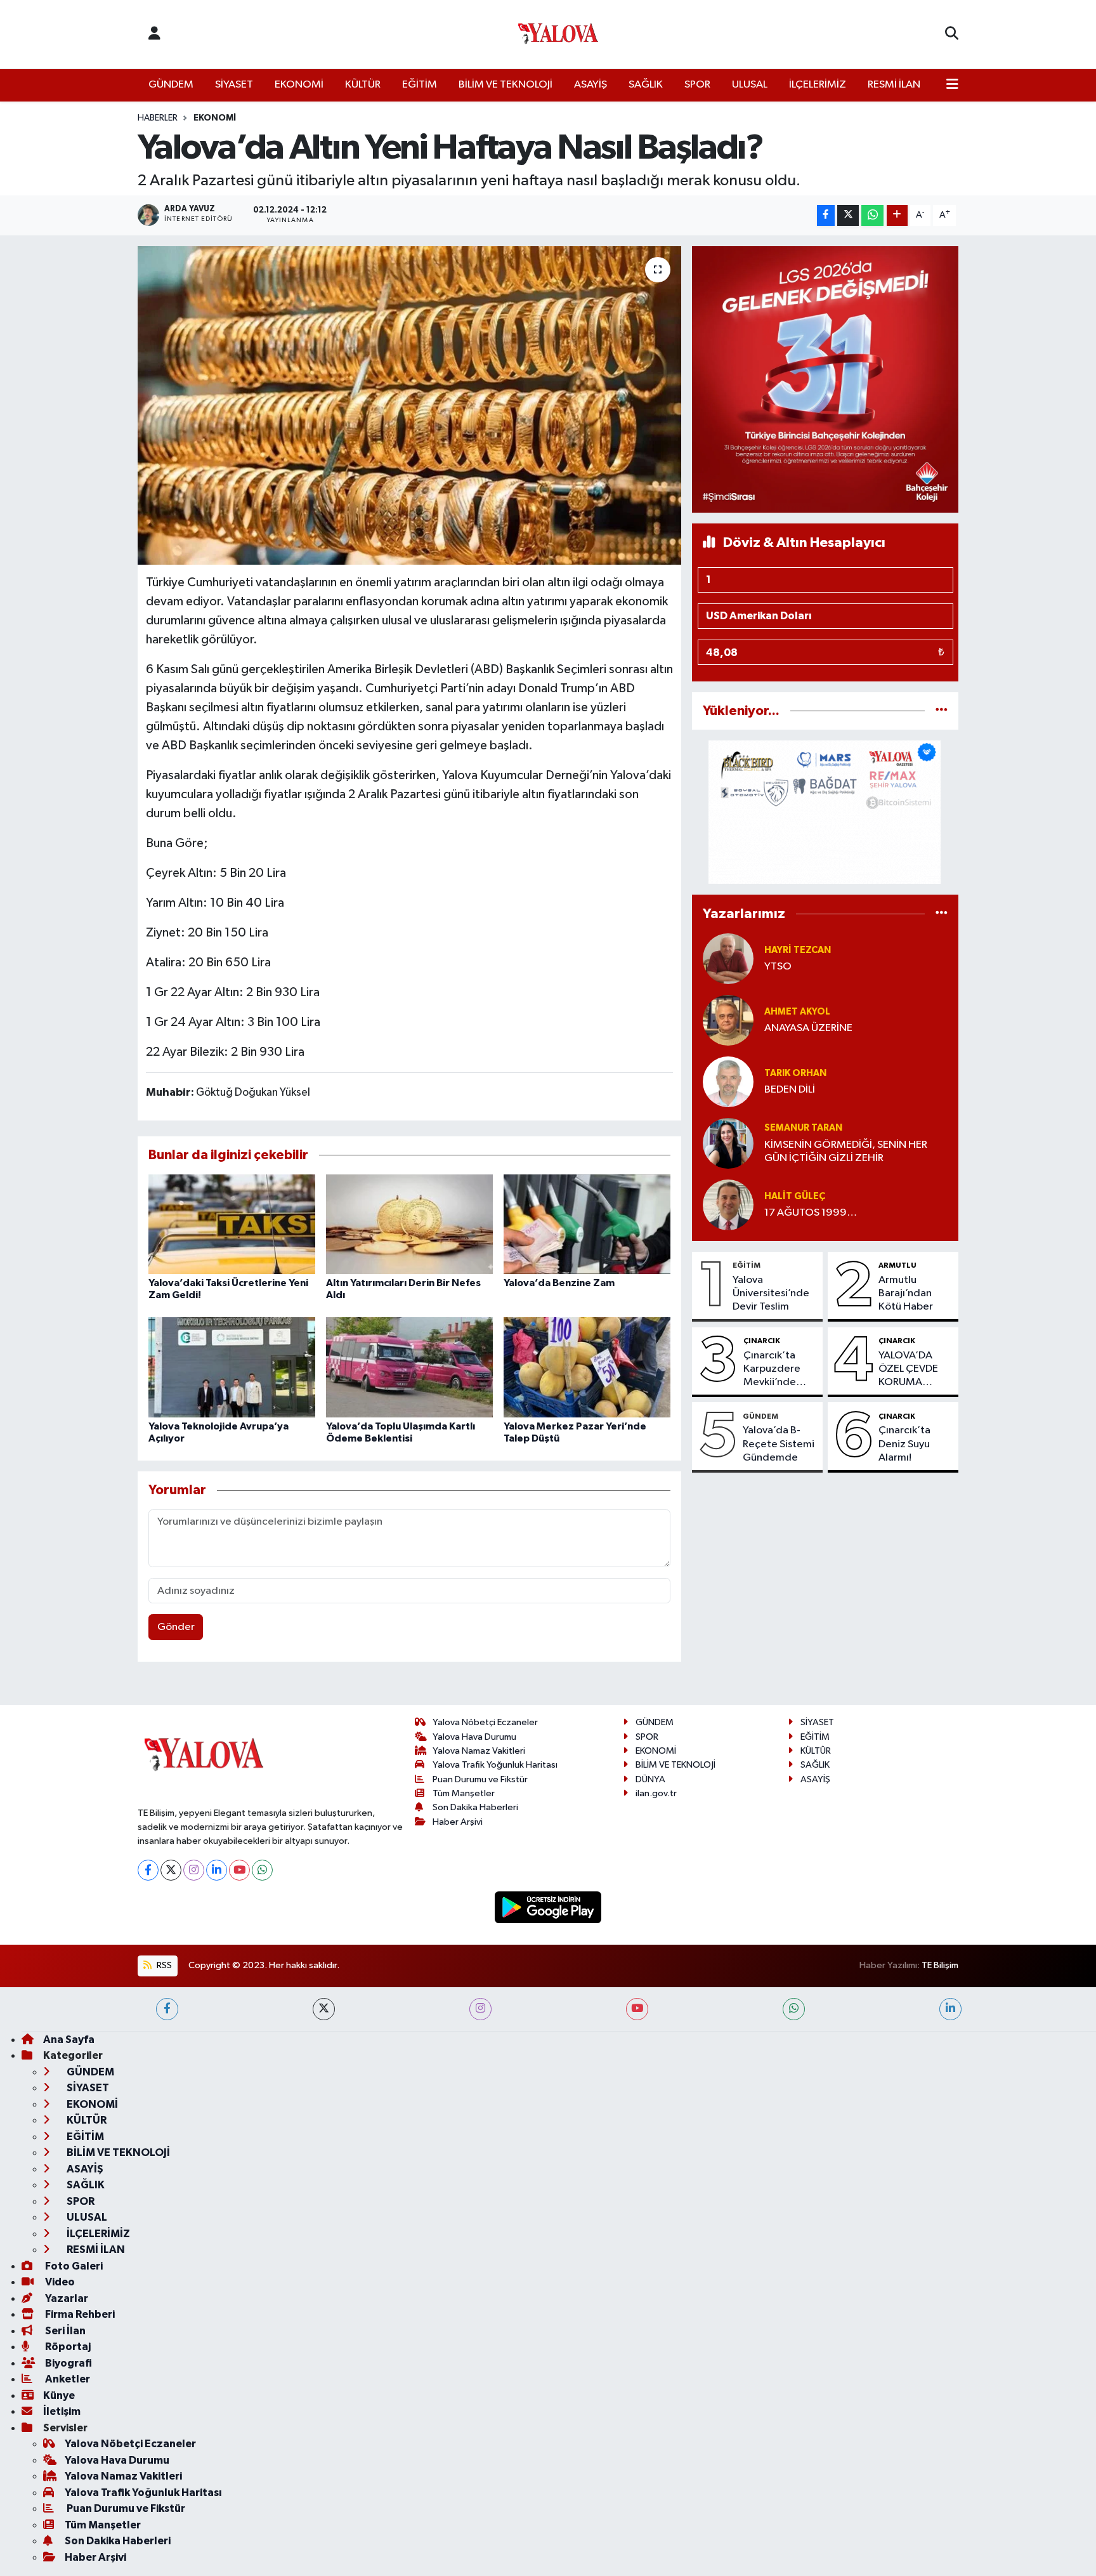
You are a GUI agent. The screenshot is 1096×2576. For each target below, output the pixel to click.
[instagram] (480, 2009)
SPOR (697, 85)
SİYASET (234, 85)
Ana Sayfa (69, 2040)
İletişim (62, 2411)
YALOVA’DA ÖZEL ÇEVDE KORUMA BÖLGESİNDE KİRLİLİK (909, 1370)
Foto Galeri (73, 2266)
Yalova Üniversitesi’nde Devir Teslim (771, 1294)
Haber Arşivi (458, 1822)
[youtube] (637, 2009)
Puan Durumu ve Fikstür (480, 1779)
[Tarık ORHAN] (728, 1081)
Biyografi (68, 2363)
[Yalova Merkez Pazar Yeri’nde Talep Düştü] (587, 1367)
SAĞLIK (646, 85)
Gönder (176, 1627)
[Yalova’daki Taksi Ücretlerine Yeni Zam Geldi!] (232, 1224)
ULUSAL (750, 85)
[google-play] (548, 1907)
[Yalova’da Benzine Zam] (587, 1224)
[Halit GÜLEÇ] (728, 1205)
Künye (59, 2395)
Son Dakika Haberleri (475, 1807)
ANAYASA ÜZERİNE (808, 1028)
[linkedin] (950, 2009)
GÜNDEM (171, 85)
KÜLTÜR (363, 85)
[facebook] (167, 2009)
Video (59, 2282)
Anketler (67, 2379)
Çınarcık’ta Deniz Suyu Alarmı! (904, 1444)
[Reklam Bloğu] (825, 379)
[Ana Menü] (952, 85)
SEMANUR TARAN (803, 1128)
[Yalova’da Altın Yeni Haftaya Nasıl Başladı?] (409, 405)
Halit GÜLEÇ (795, 1196)
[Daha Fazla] (897, 215)
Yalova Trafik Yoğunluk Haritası (495, 1765)
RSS (163, 1965)
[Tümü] (942, 711)
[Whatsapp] (262, 1870)
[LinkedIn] (217, 1870)
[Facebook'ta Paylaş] (826, 215)
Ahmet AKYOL (797, 1012)
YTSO (778, 967)
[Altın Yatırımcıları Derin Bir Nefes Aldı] (409, 1224)
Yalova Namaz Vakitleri (479, 1751)
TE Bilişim (940, 1965)
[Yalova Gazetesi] (558, 35)
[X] (171, 1870)
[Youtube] (239, 1870)
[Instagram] (194, 1870)
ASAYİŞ (590, 85)
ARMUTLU (897, 1265)
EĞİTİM (420, 85)
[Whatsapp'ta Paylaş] (872, 215)
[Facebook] (148, 1870)
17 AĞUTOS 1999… (811, 1213)
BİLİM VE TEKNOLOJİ (506, 85)
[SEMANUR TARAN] (728, 1143)
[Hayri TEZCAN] (728, 958)
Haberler (158, 118)
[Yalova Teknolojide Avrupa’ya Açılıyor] (232, 1367)
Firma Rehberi (79, 2314)
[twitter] (324, 2009)
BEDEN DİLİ (790, 1090)
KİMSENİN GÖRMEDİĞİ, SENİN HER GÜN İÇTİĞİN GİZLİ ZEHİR (846, 1152)
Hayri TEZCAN (798, 950)
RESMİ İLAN (894, 85)
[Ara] (952, 34)
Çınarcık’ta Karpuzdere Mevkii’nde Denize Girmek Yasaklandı (779, 1370)
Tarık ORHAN (795, 1073)
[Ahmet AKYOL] (728, 1020)
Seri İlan (64, 2331)
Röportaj (67, 2347)
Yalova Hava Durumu (474, 1737)
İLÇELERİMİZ (818, 85)
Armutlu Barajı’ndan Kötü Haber (906, 1294)
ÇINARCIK (762, 1341)
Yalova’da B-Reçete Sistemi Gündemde (779, 1444)
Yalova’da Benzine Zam (559, 1283)
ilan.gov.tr (656, 1793)
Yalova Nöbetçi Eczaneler (485, 1722)
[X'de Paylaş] (848, 215)
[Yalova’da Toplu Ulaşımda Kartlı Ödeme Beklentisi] (409, 1367)
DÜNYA (650, 1779)
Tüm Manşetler (464, 1793)
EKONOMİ (299, 85)
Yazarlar (66, 2298)
